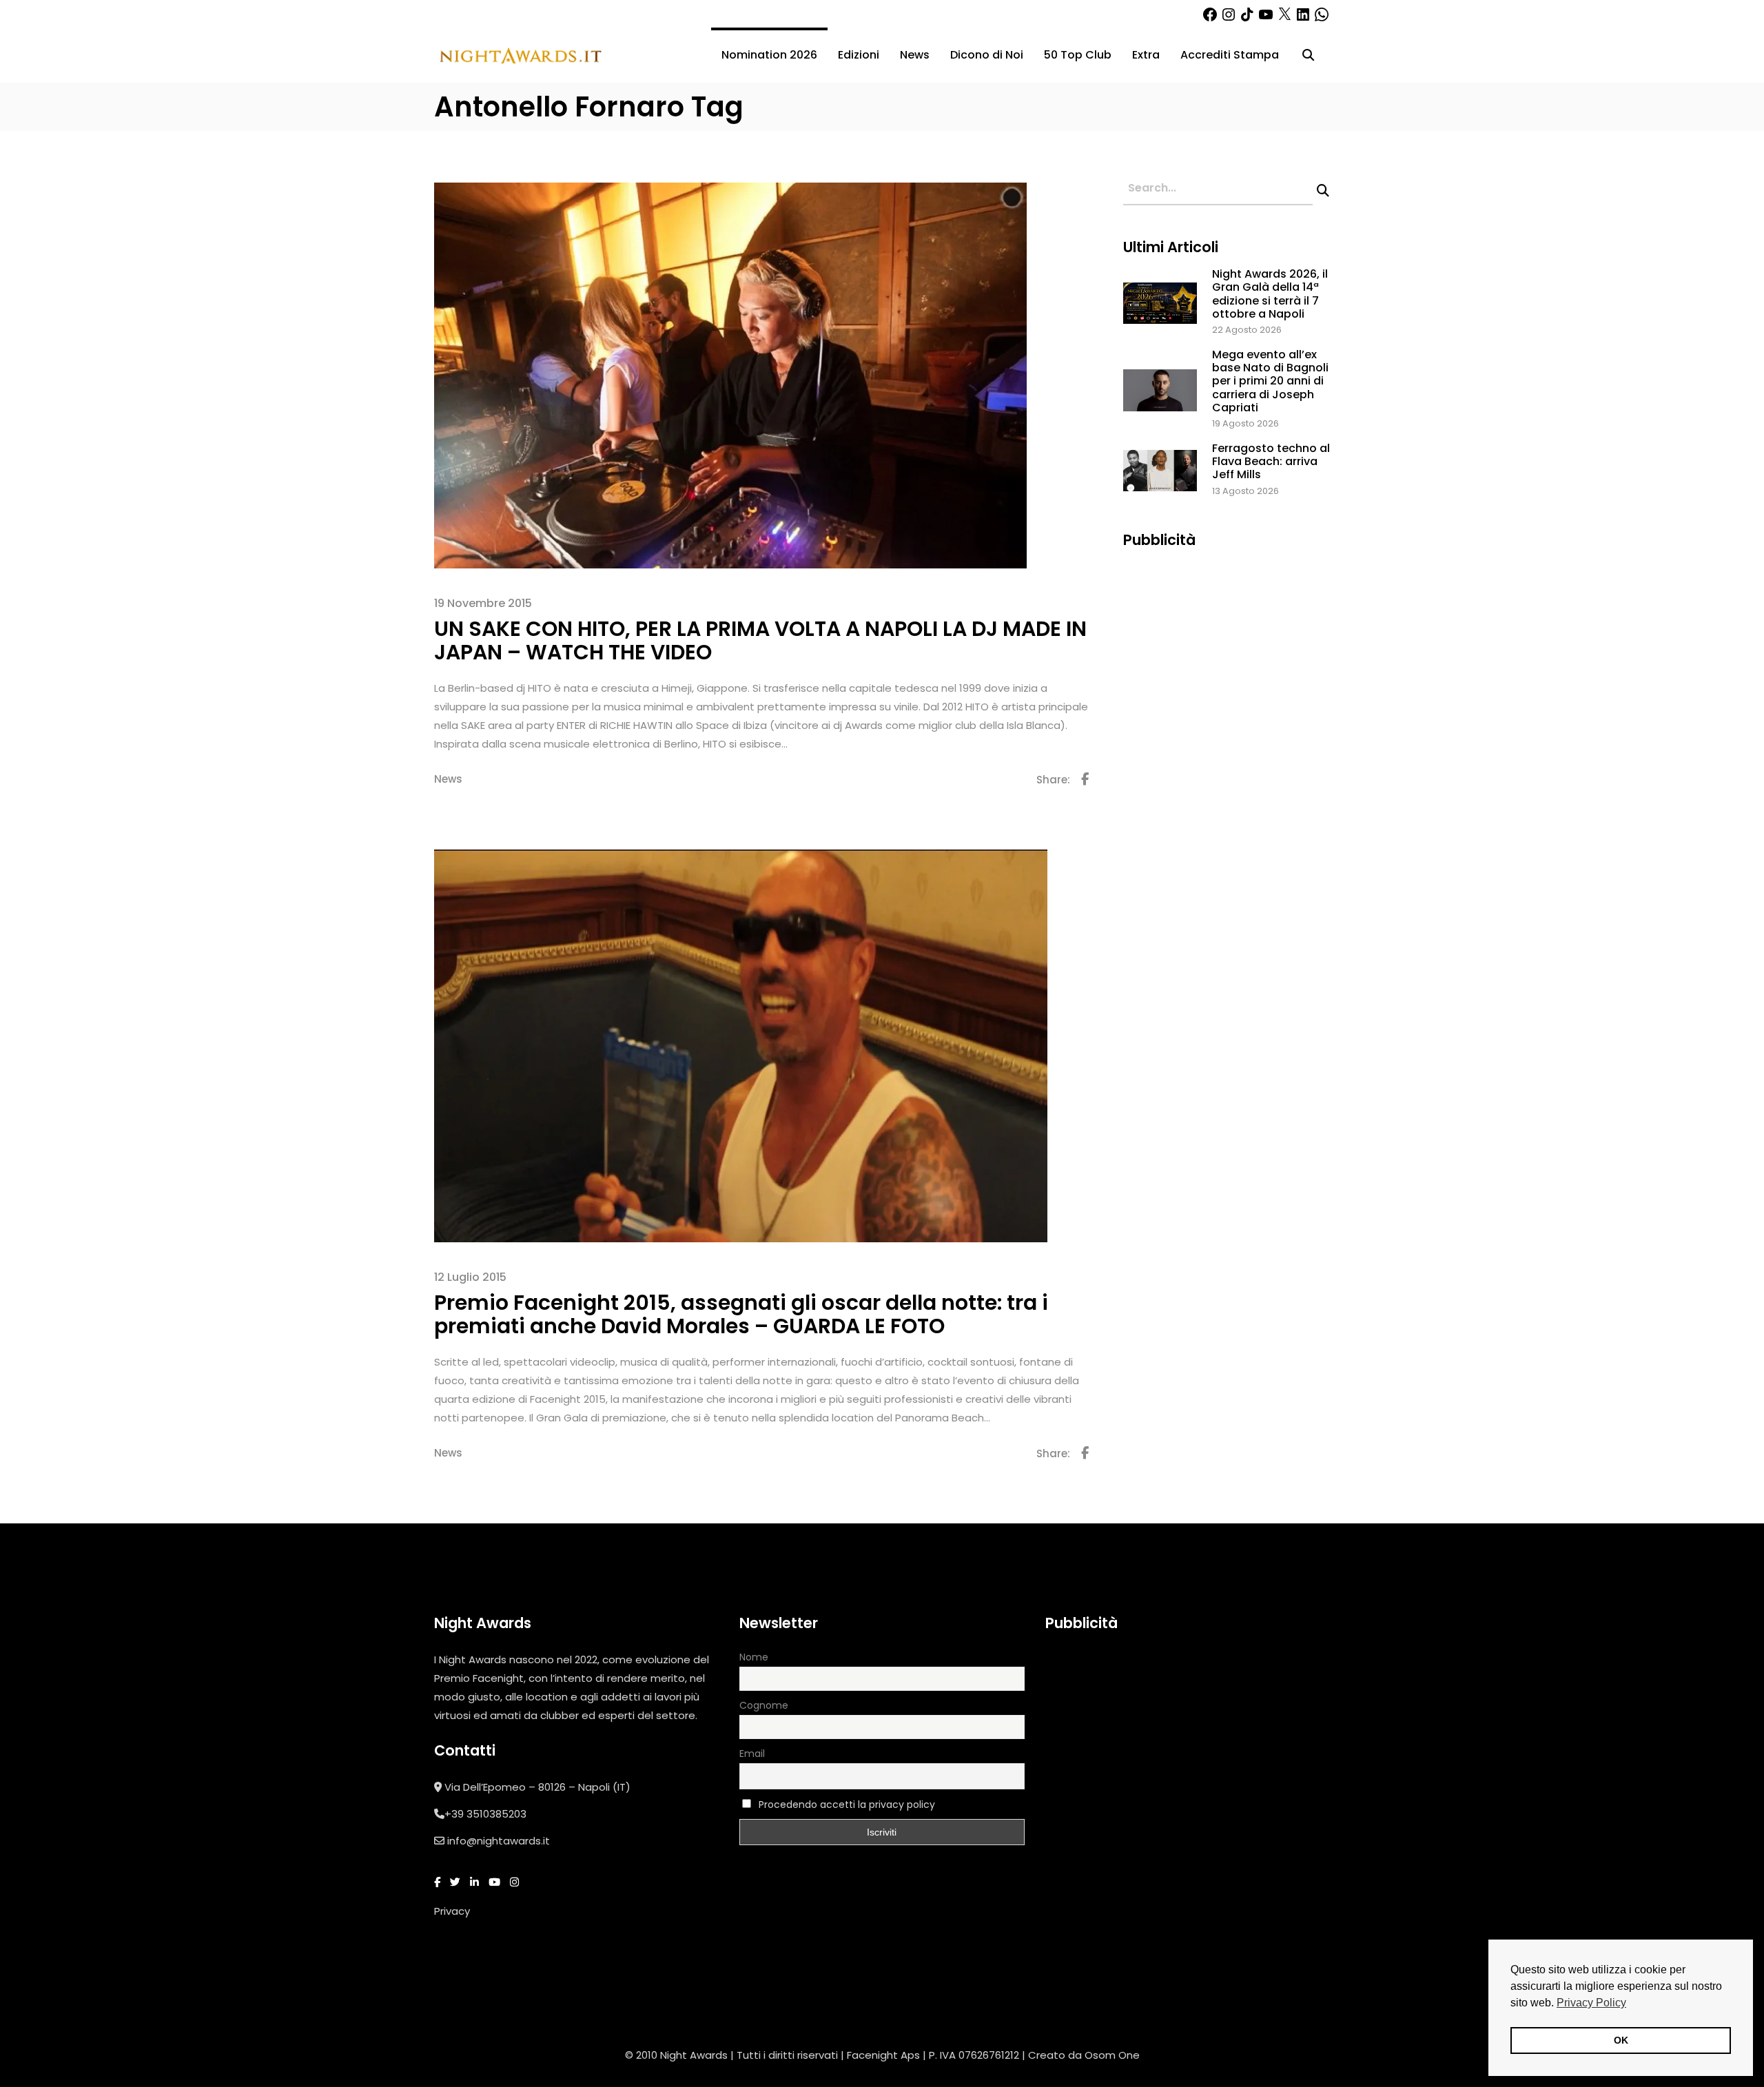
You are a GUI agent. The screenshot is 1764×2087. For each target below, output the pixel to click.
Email (752, 1754)
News (448, 779)
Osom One (1112, 2055)
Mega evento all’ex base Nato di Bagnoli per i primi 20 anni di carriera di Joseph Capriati (1270, 381)
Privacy (452, 1911)
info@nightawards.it (499, 1841)
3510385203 (496, 1814)
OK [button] (1621, 2040)
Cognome (764, 1705)
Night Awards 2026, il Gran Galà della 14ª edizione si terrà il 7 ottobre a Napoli (1270, 294)
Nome (754, 1657)
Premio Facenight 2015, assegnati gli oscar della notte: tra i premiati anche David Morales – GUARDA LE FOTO (741, 1314)
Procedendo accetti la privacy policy (847, 1805)
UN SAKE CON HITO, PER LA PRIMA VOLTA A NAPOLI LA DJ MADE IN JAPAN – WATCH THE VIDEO (760, 640)
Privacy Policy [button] (1591, 2003)
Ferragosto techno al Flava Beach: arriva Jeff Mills (1271, 461)
